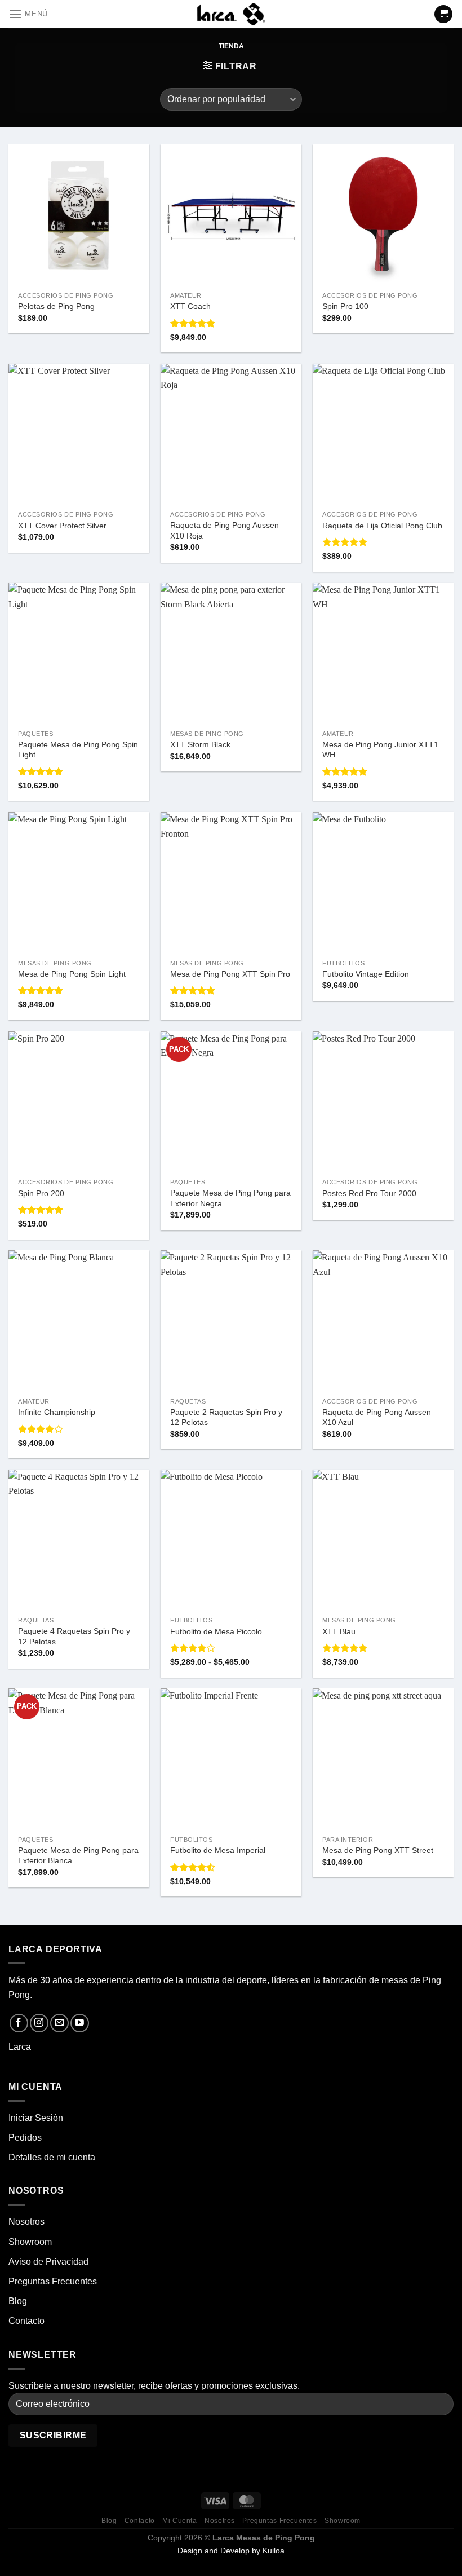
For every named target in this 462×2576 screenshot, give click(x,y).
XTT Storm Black (200, 744)
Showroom (30, 2242)
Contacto (26, 2321)
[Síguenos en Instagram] (39, 2023)
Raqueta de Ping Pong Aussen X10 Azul (377, 1417)
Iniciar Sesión (36, 2118)
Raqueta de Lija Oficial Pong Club (382, 526)
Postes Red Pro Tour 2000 (369, 1193)
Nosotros (26, 2222)
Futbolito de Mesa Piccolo (216, 1631)
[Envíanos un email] (59, 2023)
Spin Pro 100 (345, 306)
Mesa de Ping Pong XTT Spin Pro (230, 974)
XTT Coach (190, 306)
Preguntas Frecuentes (53, 2281)
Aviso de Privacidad (48, 2262)
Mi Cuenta (180, 2521)
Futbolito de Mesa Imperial (218, 1850)
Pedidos (25, 2138)
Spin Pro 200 (41, 1193)
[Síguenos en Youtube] (80, 2023)
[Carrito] (443, 14)
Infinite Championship (57, 1412)
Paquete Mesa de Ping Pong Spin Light (78, 750)
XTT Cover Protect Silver (62, 526)
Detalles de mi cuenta (52, 2157)
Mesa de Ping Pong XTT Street (378, 1850)
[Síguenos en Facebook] (19, 2023)
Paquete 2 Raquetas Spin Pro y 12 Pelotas (226, 1417)
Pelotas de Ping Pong (56, 306)
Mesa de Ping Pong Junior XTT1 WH (380, 750)
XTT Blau (339, 1631)
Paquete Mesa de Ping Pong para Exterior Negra (230, 1198)
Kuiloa (274, 2551)
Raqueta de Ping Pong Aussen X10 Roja (225, 530)
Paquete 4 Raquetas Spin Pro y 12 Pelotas (74, 1636)
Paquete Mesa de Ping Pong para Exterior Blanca (78, 1856)
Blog (18, 2301)
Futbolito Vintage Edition (366, 974)
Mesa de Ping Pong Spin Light (72, 974)
